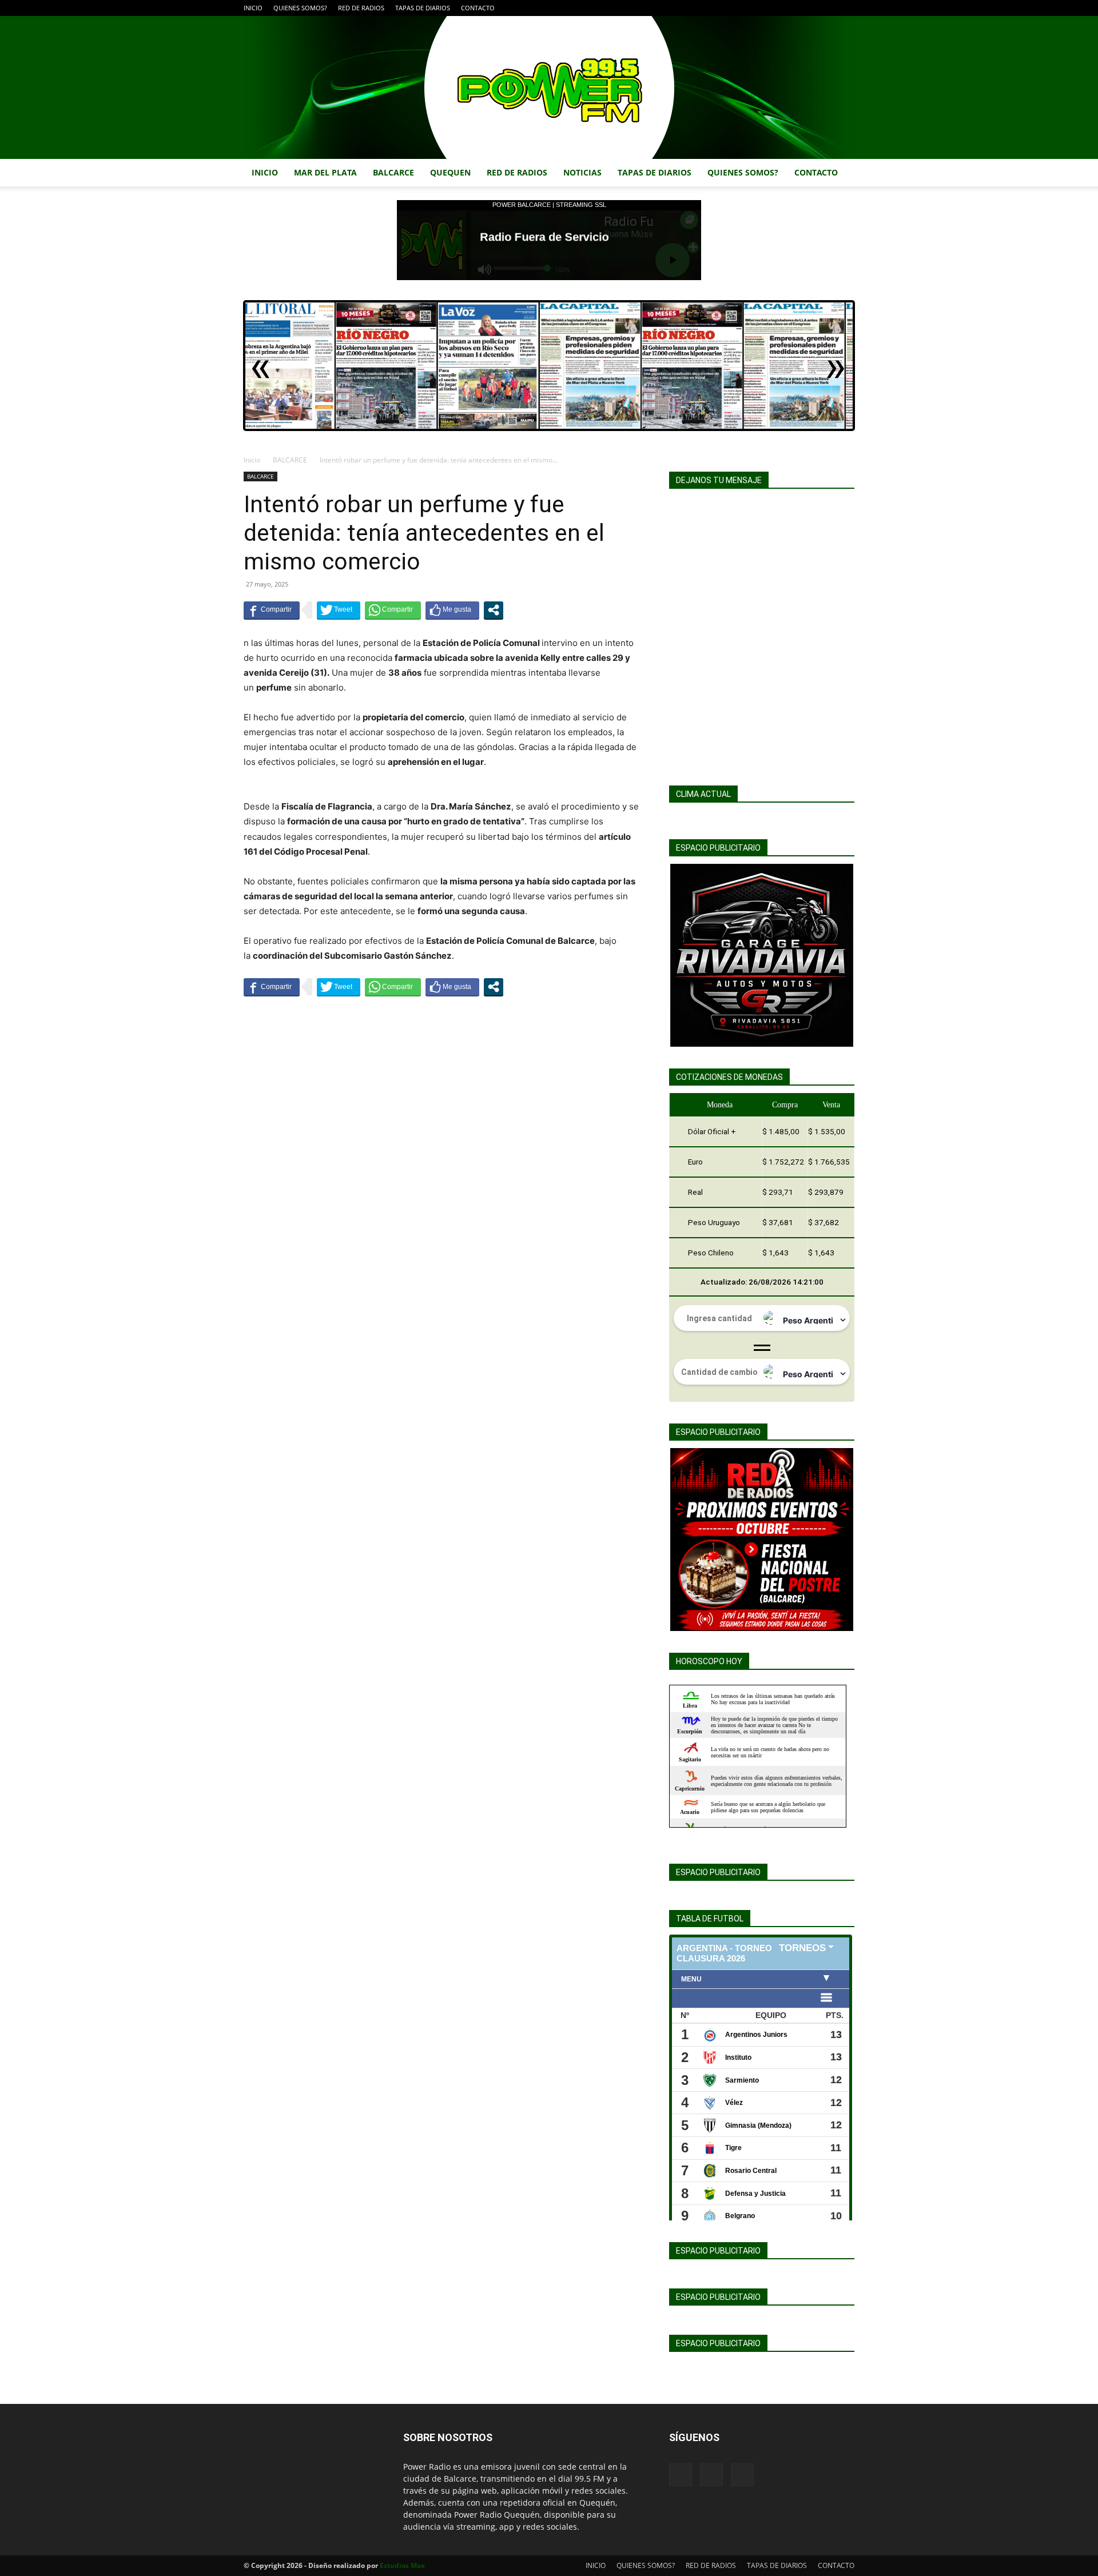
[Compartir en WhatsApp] (393, 610)
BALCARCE (393, 172)
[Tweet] (339, 610)
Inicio (252, 460)
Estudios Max (402, 2565)
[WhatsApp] (846, 8)
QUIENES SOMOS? (300, 8)
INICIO (253, 8)
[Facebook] (808, 8)
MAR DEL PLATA (325, 172)
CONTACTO (478, 8)
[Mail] (827, 8)
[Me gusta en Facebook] (452, 610)
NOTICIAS (582, 172)
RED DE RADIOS (361, 8)
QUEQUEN (450, 172)
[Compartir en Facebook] (272, 610)
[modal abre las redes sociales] (494, 610)
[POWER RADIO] (549, 87)
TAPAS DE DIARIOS (423, 8)
